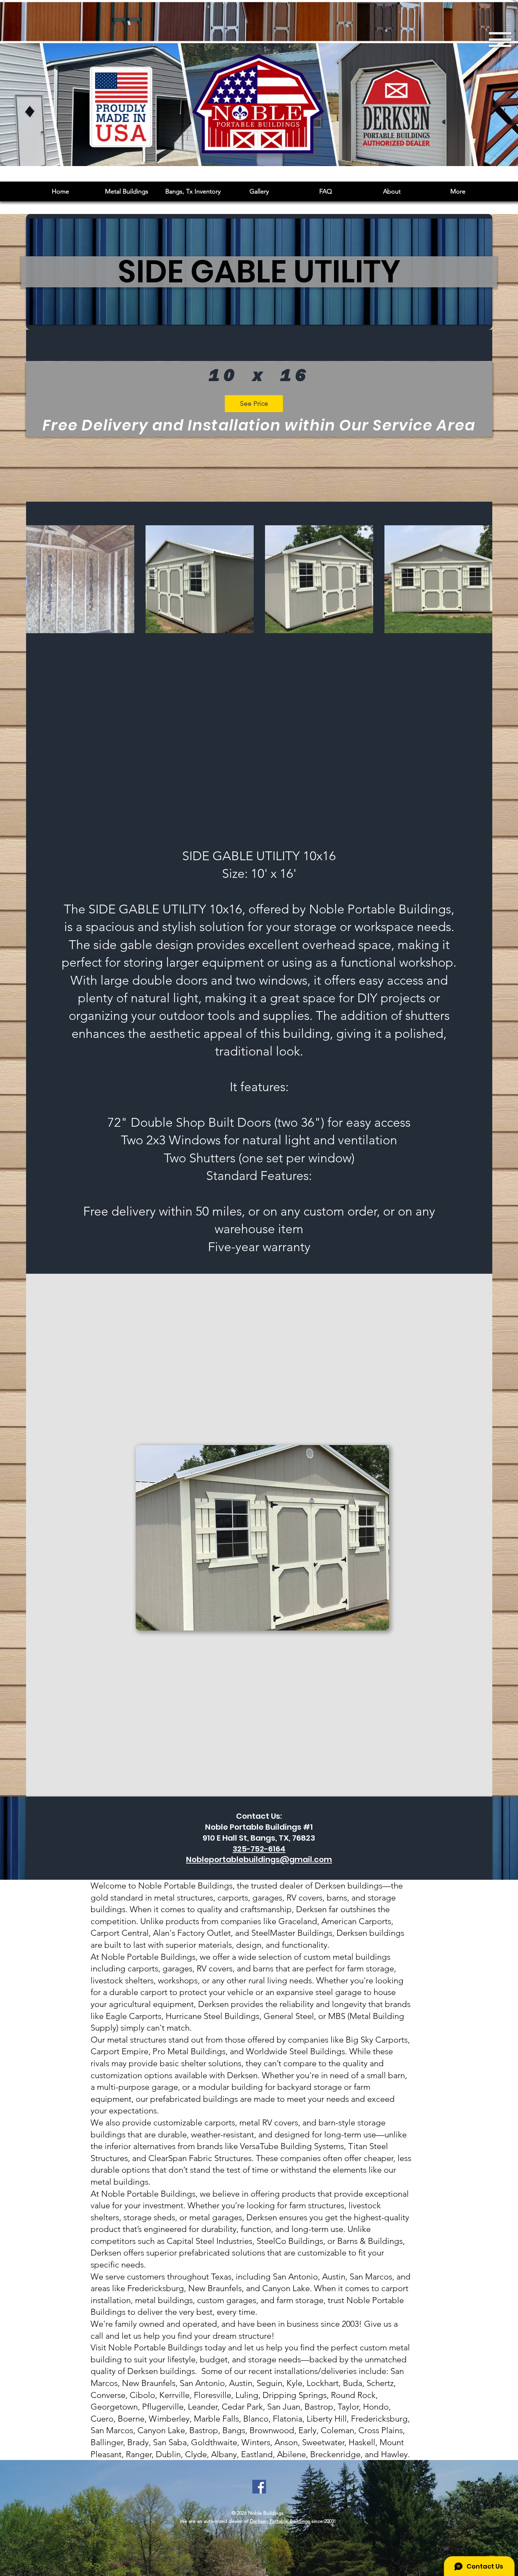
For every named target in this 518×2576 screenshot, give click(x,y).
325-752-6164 (259, 1849)
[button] (259, 191)
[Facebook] (259, 2487)
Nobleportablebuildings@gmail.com (259, 1859)
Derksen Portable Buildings (280, 2521)
